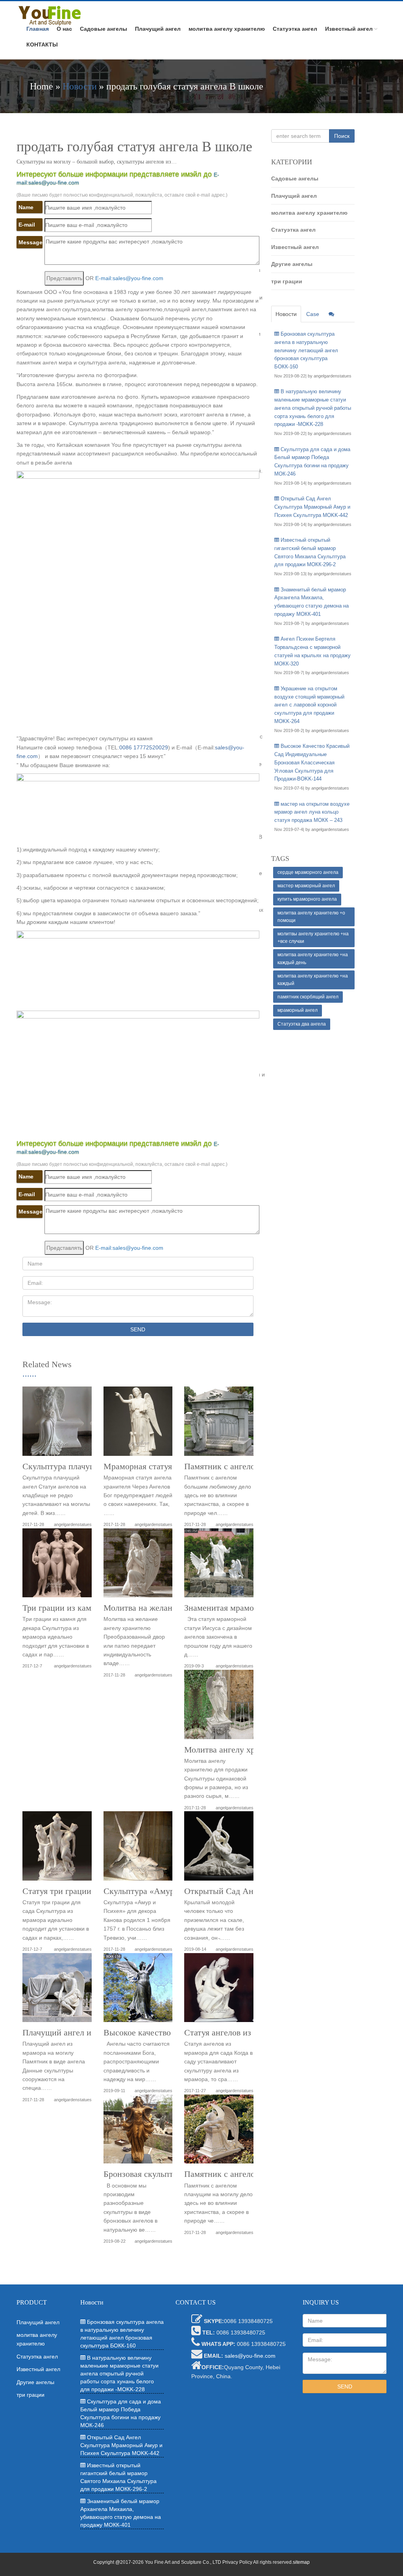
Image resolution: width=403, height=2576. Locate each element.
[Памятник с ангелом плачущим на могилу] (219, 2132)
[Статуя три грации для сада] (57, 1849)
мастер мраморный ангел (306, 886)
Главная (38, 29)
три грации (287, 281)
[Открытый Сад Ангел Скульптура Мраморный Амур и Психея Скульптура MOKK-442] (219, 1849)
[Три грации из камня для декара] (57, 1566)
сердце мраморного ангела (308, 872)
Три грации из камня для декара (82, 1608)
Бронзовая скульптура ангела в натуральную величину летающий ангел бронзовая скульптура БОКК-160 (306, 350)
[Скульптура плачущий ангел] (57, 1424)
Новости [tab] (286, 314)
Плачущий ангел (158, 29)
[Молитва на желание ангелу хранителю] (138, 1566)
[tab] (331, 314)
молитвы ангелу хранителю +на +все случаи (313, 938)
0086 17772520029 (144, 747)
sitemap (301, 2562)
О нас (64, 29)
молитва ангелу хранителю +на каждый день (313, 958)
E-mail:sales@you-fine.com (129, 278)
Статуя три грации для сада (74, 1891)
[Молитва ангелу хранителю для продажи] (219, 1707)
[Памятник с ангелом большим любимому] (219, 1424)
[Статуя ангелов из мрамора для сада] (219, 1991)
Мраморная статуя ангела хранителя (171, 1466)
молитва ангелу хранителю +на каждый (313, 980)
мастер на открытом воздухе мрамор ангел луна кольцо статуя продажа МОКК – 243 (312, 812)
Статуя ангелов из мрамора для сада (251, 2033)
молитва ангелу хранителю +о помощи (311, 917)
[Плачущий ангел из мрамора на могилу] (57, 1991)
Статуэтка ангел (295, 29)
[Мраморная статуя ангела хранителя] (138, 1424)
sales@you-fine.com (250, 2356)
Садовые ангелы (104, 29)
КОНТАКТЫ (42, 45)
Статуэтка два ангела (302, 1024)
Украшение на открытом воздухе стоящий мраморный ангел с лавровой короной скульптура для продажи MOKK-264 (309, 705)
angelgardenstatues (73, 1524)
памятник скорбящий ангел (308, 997)
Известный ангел (349, 29)
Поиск (342, 136)
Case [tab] (313, 314)
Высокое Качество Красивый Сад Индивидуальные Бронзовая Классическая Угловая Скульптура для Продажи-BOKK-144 (312, 762)
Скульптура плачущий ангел (76, 1466)
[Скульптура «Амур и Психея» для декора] (138, 1849)
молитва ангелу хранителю (227, 29)
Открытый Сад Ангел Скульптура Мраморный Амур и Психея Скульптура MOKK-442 (312, 507)
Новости (80, 86)
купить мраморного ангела (307, 899)
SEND (138, 1329)
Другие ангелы (292, 264)
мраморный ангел (298, 1010)
